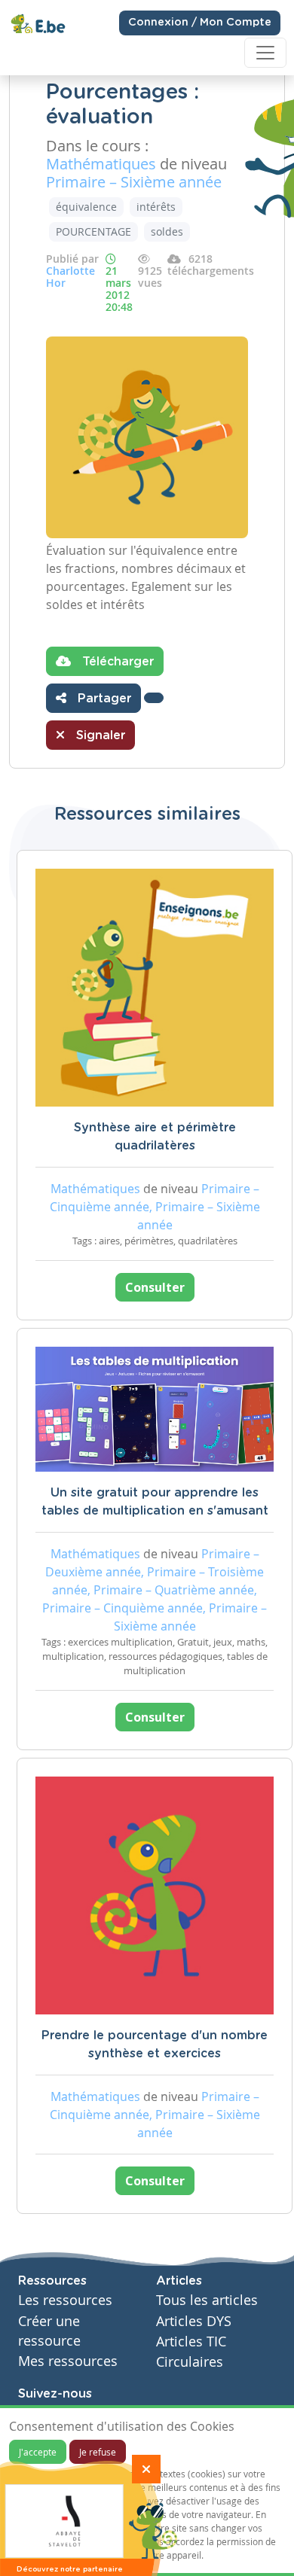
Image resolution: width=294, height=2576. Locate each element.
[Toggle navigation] (265, 53)
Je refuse (98, 2452)
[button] (154, 698)
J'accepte (38, 2452)
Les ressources (65, 2300)
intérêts (156, 207)
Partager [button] (103, 699)
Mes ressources (68, 2361)
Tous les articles (207, 2300)
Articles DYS (194, 2321)
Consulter (155, 1287)
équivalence (86, 207)
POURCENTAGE (93, 231)
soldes (167, 231)
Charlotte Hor (70, 277)
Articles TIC (191, 2342)
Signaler (99, 735)
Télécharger (116, 662)
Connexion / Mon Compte (200, 23)
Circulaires (190, 2362)
